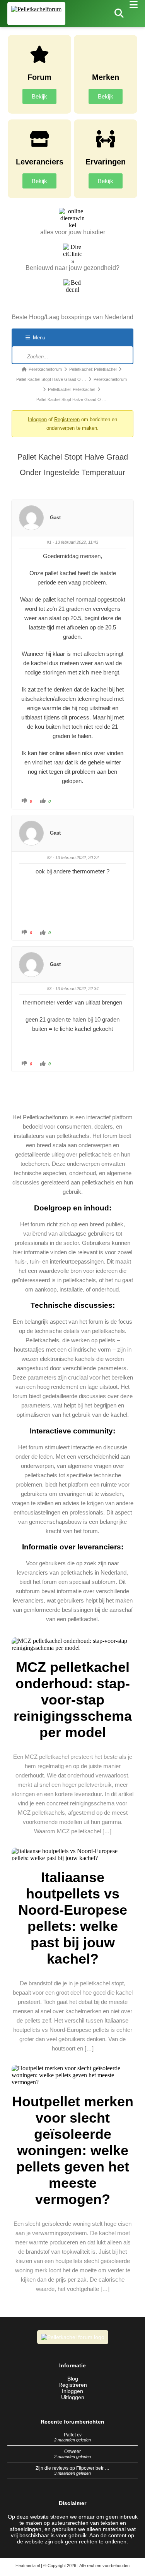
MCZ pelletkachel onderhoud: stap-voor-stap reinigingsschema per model (73, 1700)
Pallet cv (73, 2435)
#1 (49, 542)
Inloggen (37, 419)
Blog (73, 2379)
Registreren (67, 419)
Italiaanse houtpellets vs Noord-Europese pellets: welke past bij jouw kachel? (73, 1918)
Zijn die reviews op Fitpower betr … (72, 2468)
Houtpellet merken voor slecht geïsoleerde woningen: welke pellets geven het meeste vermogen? (73, 2150)
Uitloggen (73, 2397)
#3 (49, 989)
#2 (49, 858)
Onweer (72, 2452)
